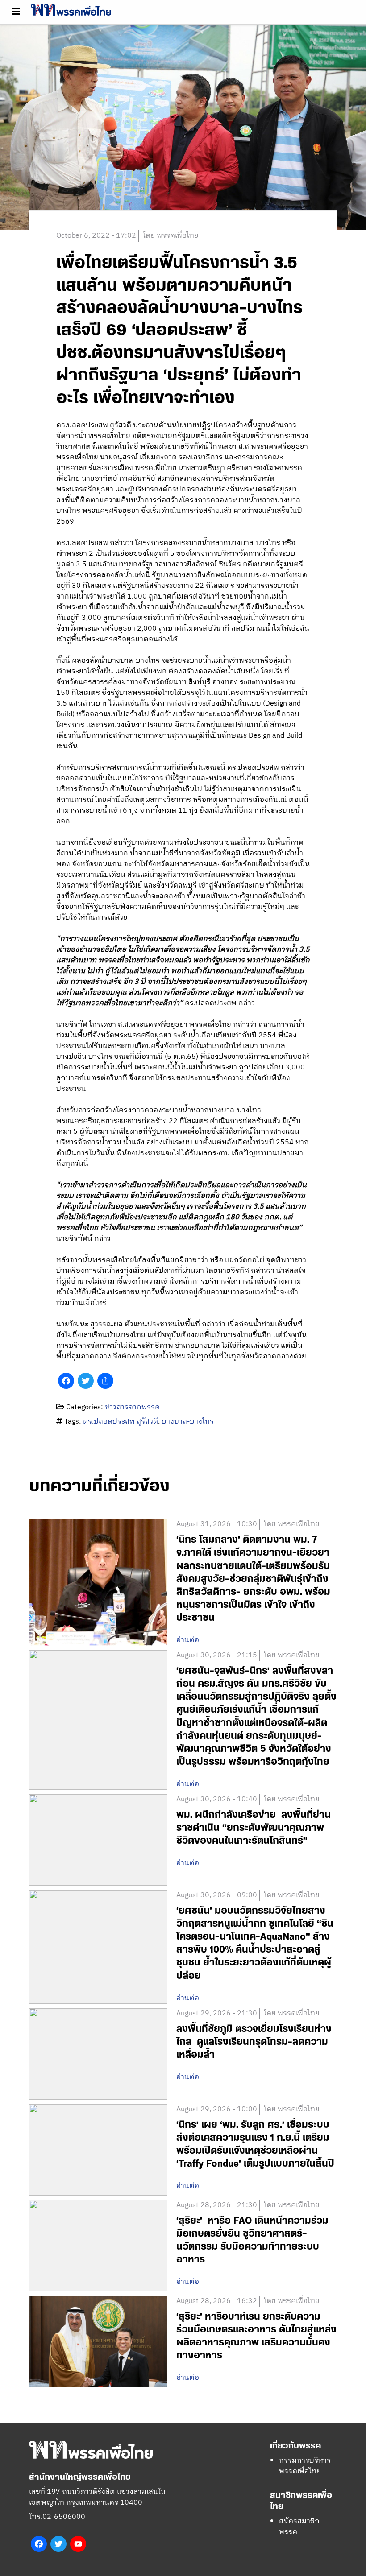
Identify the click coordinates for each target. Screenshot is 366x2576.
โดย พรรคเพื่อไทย (171, 236)
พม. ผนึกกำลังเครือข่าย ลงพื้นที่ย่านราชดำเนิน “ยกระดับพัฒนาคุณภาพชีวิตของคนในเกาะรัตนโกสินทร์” (254, 1828)
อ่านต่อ (188, 1640)
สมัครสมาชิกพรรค (299, 2527)
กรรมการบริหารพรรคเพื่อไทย (305, 2466)
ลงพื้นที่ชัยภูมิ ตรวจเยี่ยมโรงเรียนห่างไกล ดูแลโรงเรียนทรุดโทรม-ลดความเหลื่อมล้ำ (254, 2042)
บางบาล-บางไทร (188, 1422)
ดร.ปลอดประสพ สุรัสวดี (121, 1422)
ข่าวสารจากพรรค (132, 1407)
